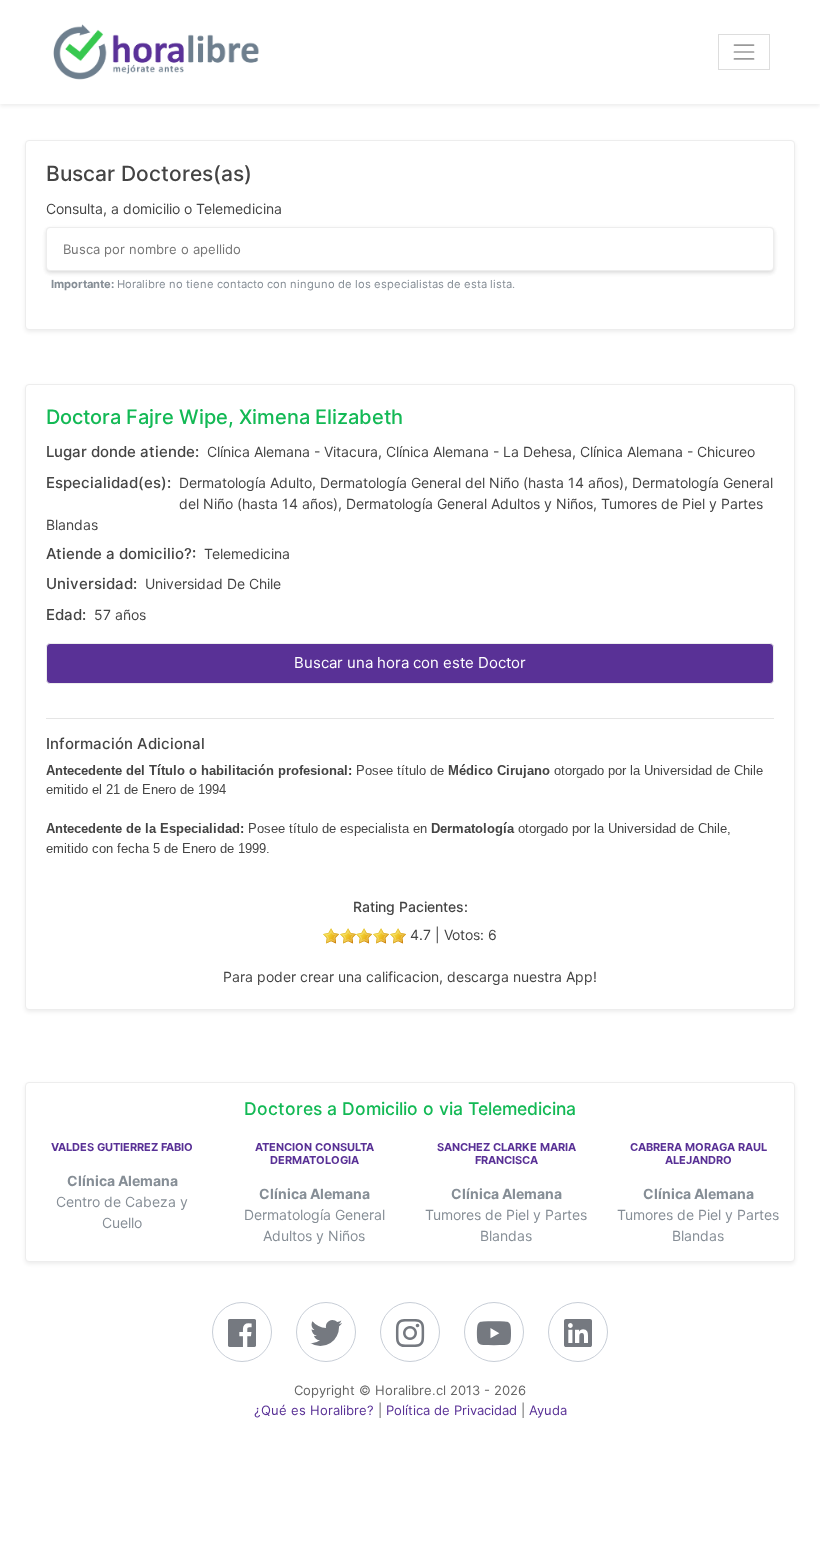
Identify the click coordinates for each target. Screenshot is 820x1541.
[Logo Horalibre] (155, 52)
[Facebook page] (242, 1339)
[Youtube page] (494, 1339)
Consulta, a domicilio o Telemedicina (164, 208)
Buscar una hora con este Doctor (410, 662)
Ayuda (548, 1410)
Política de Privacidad (451, 1410)
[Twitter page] (326, 1339)
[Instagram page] (410, 1339)
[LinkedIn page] (578, 1339)
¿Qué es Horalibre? (314, 1410)
